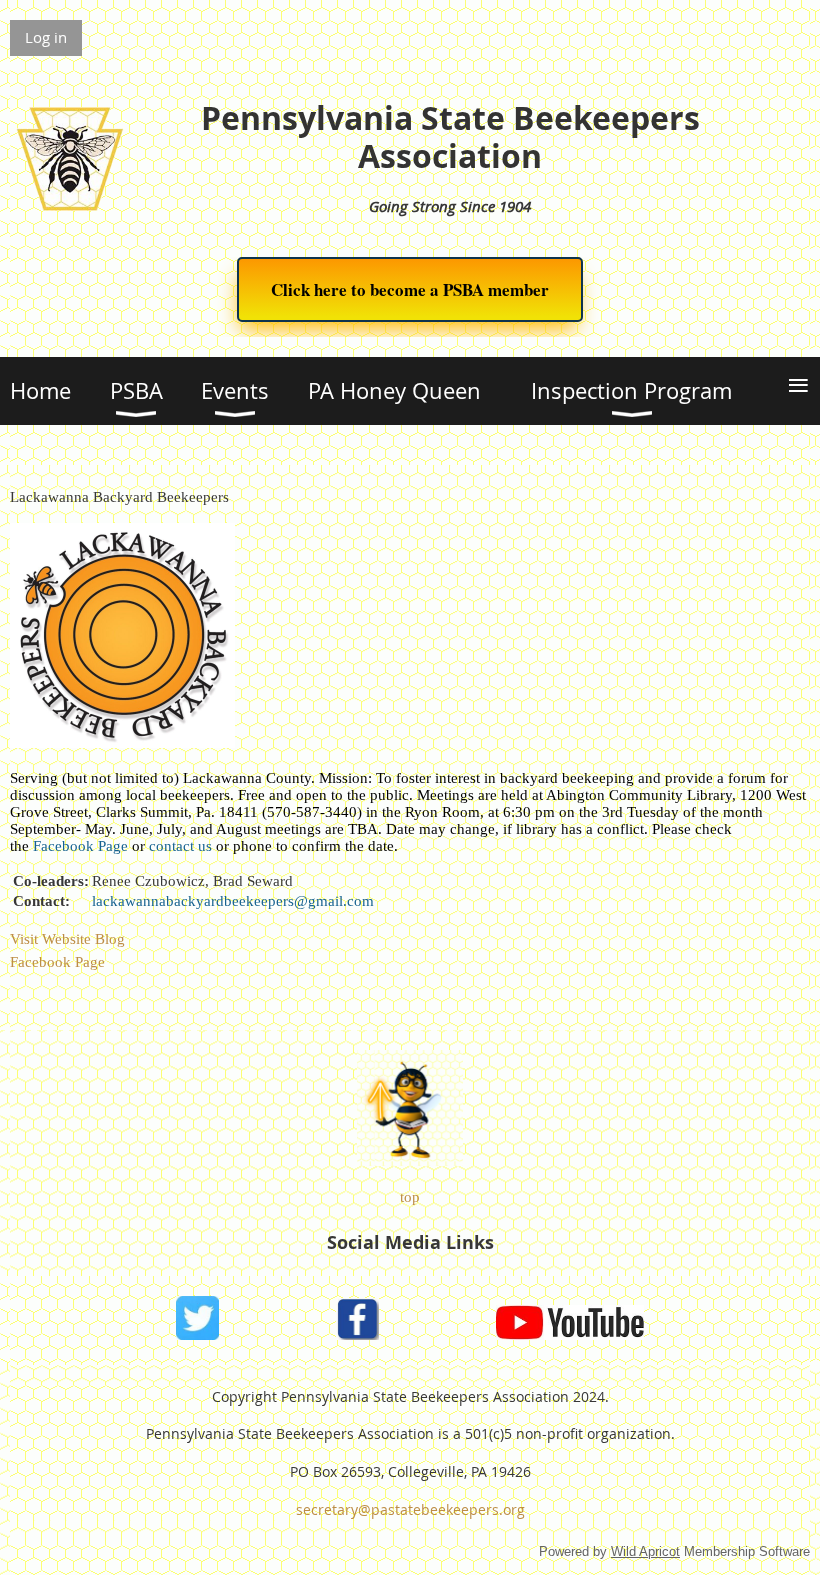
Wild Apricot (645, 1551)
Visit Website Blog (67, 939)
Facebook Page (57, 962)
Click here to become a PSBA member (410, 289)
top (410, 1197)
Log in (46, 37)
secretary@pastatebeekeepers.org (410, 1509)
